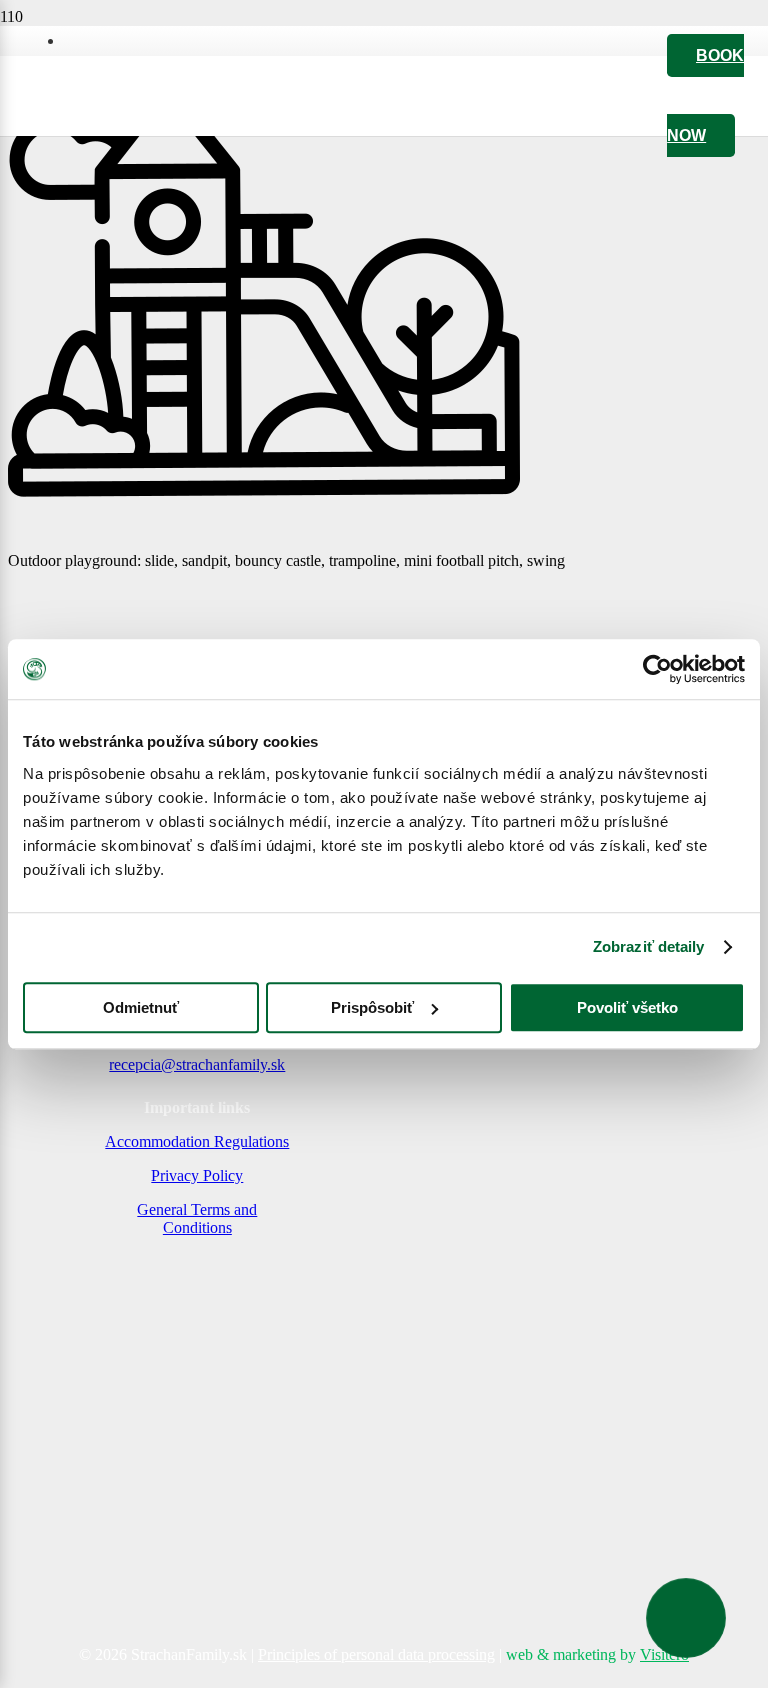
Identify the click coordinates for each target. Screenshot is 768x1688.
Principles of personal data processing (376, 1654)
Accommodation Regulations (197, 1141)
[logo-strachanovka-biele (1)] (157, 1311)
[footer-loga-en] (197, 1588)
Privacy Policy (197, 1175)
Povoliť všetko (627, 1007)
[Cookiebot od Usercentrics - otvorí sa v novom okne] (657, 669)
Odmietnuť (141, 1007)
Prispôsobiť (372, 1007)
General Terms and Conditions (197, 1218)
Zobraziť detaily (649, 946)
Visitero (664, 1654)
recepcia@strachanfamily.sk (197, 1064)
